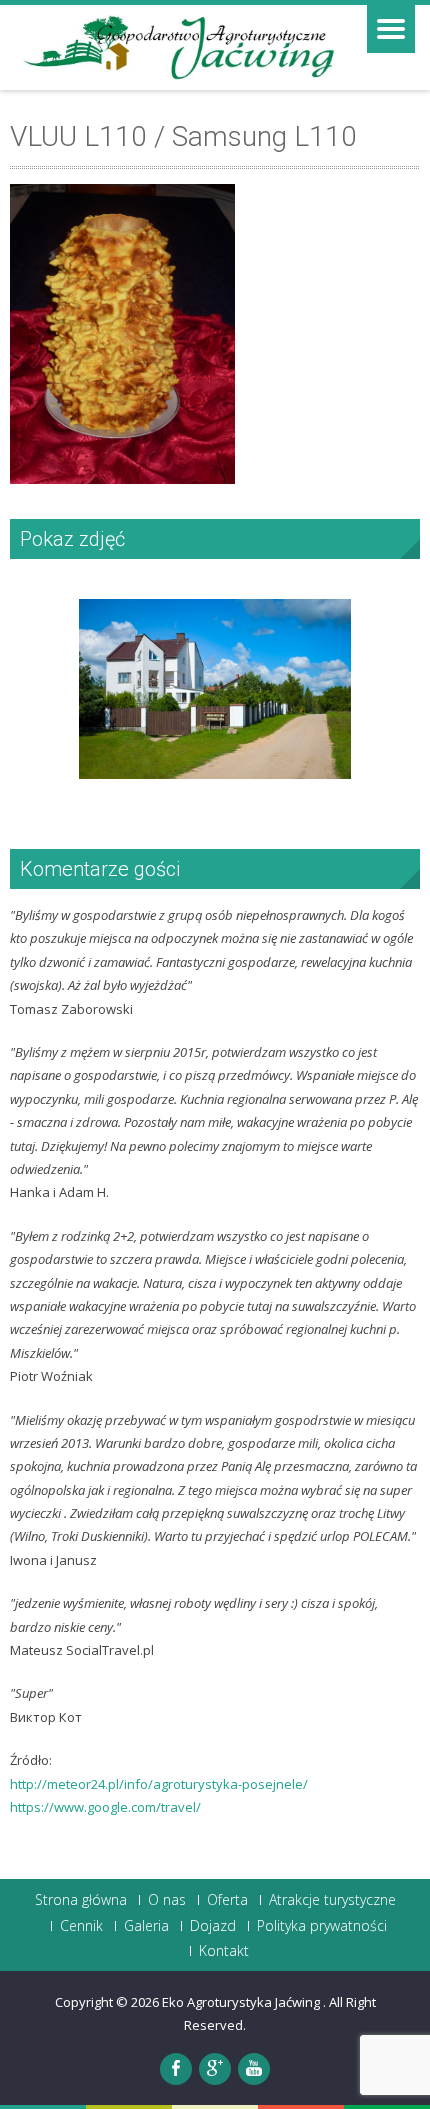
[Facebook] (176, 2069)
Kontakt (224, 1951)
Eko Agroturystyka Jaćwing (242, 2002)
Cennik (81, 1926)
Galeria (146, 1926)
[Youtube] (254, 2069)
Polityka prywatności (322, 1926)
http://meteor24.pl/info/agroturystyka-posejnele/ (159, 1784)
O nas (167, 1900)
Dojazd (213, 1926)
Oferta (227, 1900)
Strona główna (81, 1900)
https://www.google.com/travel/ (105, 1807)
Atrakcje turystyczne (332, 1900)
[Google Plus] (215, 2069)
